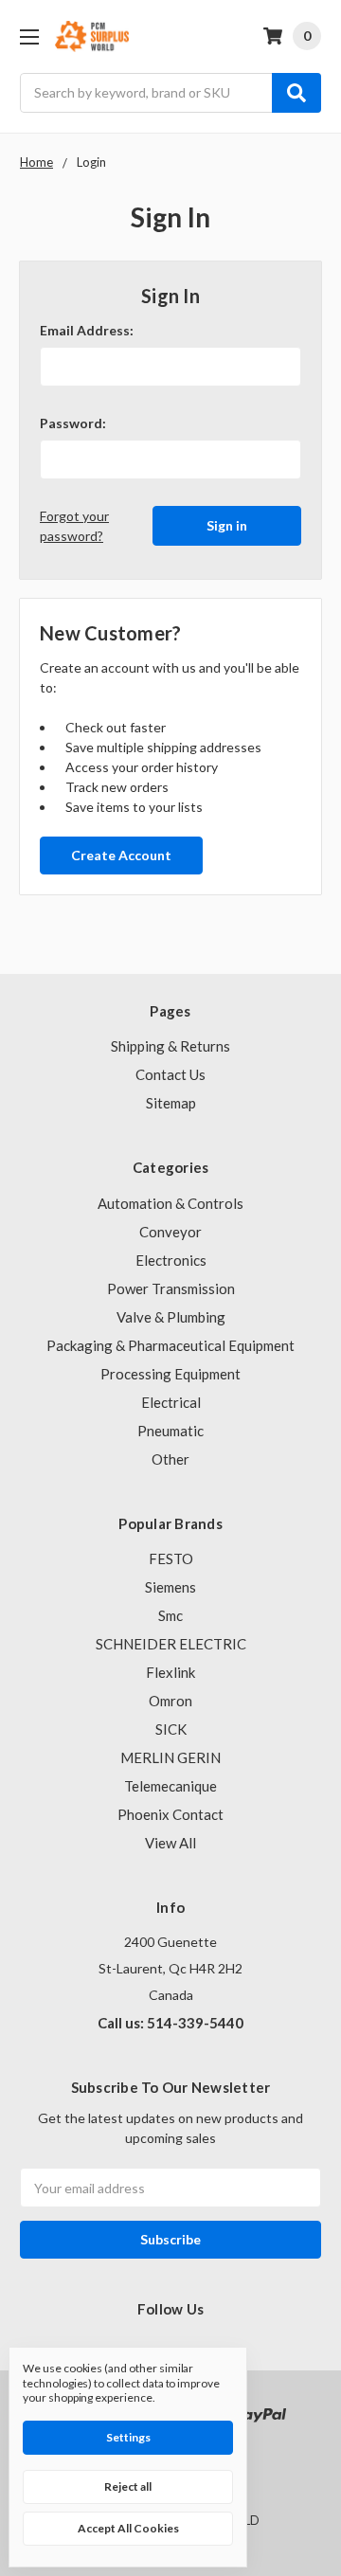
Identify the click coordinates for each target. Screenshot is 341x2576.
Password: (73, 423)
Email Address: (87, 330)
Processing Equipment (170, 1374)
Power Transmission (171, 1288)
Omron (170, 1701)
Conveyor (170, 1232)
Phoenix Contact (170, 1814)
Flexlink (170, 1672)
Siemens (170, 1587)
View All (170, 1843)
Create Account (121, 855)
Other (170, 1459)
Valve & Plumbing (171, 1317)
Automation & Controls (170, 1203)
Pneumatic (170, 1431)
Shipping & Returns (170, 1046)
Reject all (128, 2486)
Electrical (171, 1402)
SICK (171, 1729)
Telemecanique (170, 1786)
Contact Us (170, 1074)
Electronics (171, 1260)
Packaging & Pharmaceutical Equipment (170, 1345)
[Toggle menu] (29, 36)
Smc (170, 1615)
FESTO (171, 1558)
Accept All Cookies (128, 2528)
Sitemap (171, 1103)
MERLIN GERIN (170, 1757)
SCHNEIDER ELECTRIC (171, 1644)
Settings (128, 2437)
